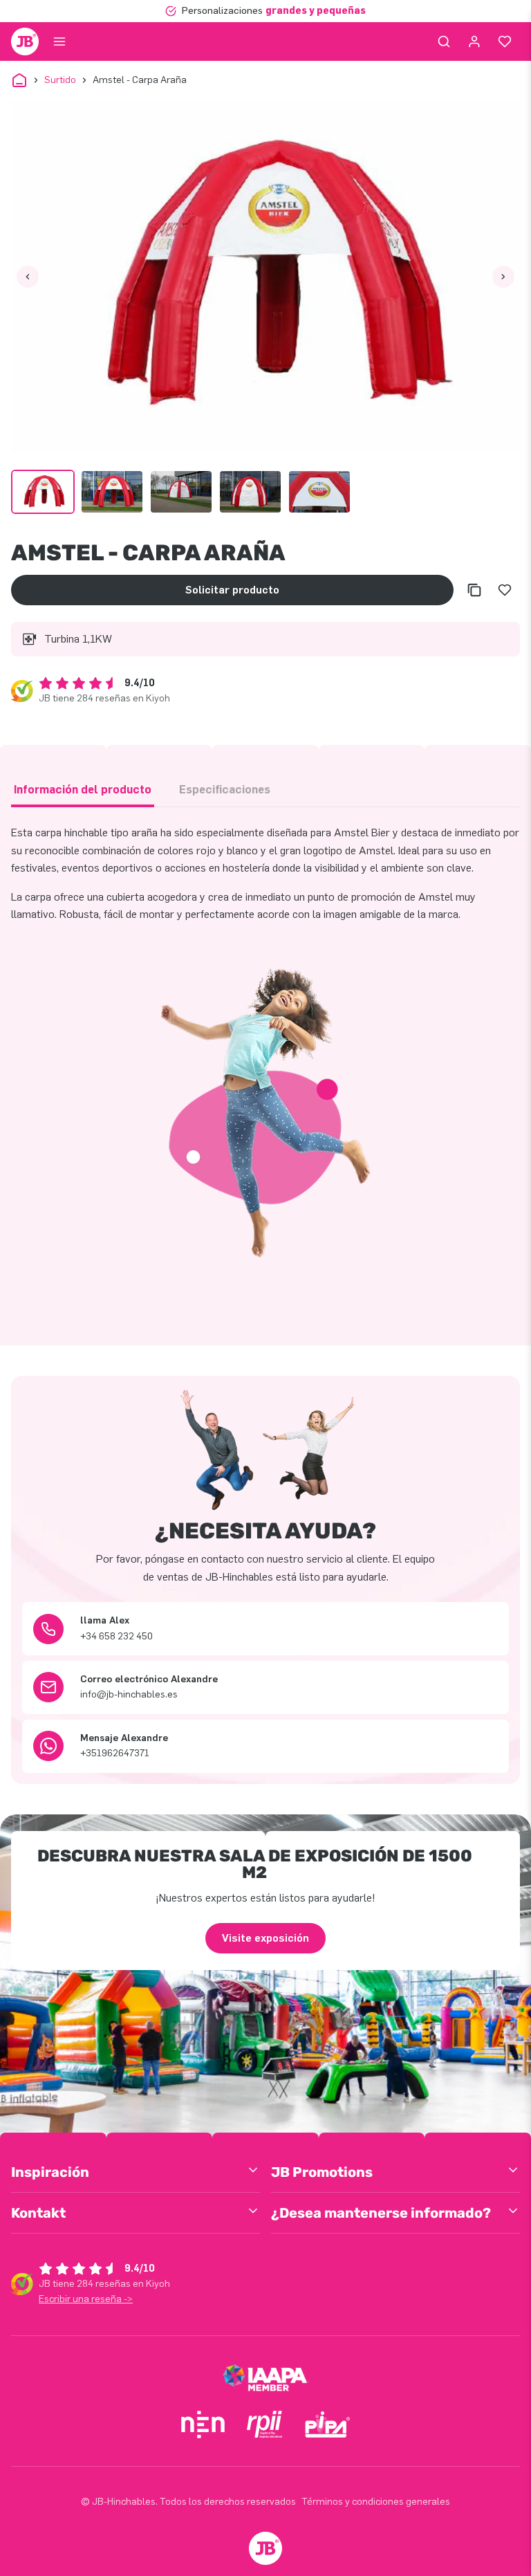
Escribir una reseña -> (86, 2299)
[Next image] (503, 277)
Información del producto (83, 790)
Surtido (60, 80)
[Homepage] (25, 42)
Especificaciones (225, 790)
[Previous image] (28, 277)
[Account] (474, 42)
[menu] (59, 42)
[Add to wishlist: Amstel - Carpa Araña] (505, 590)
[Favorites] (505, 42)
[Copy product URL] (474, 590)
